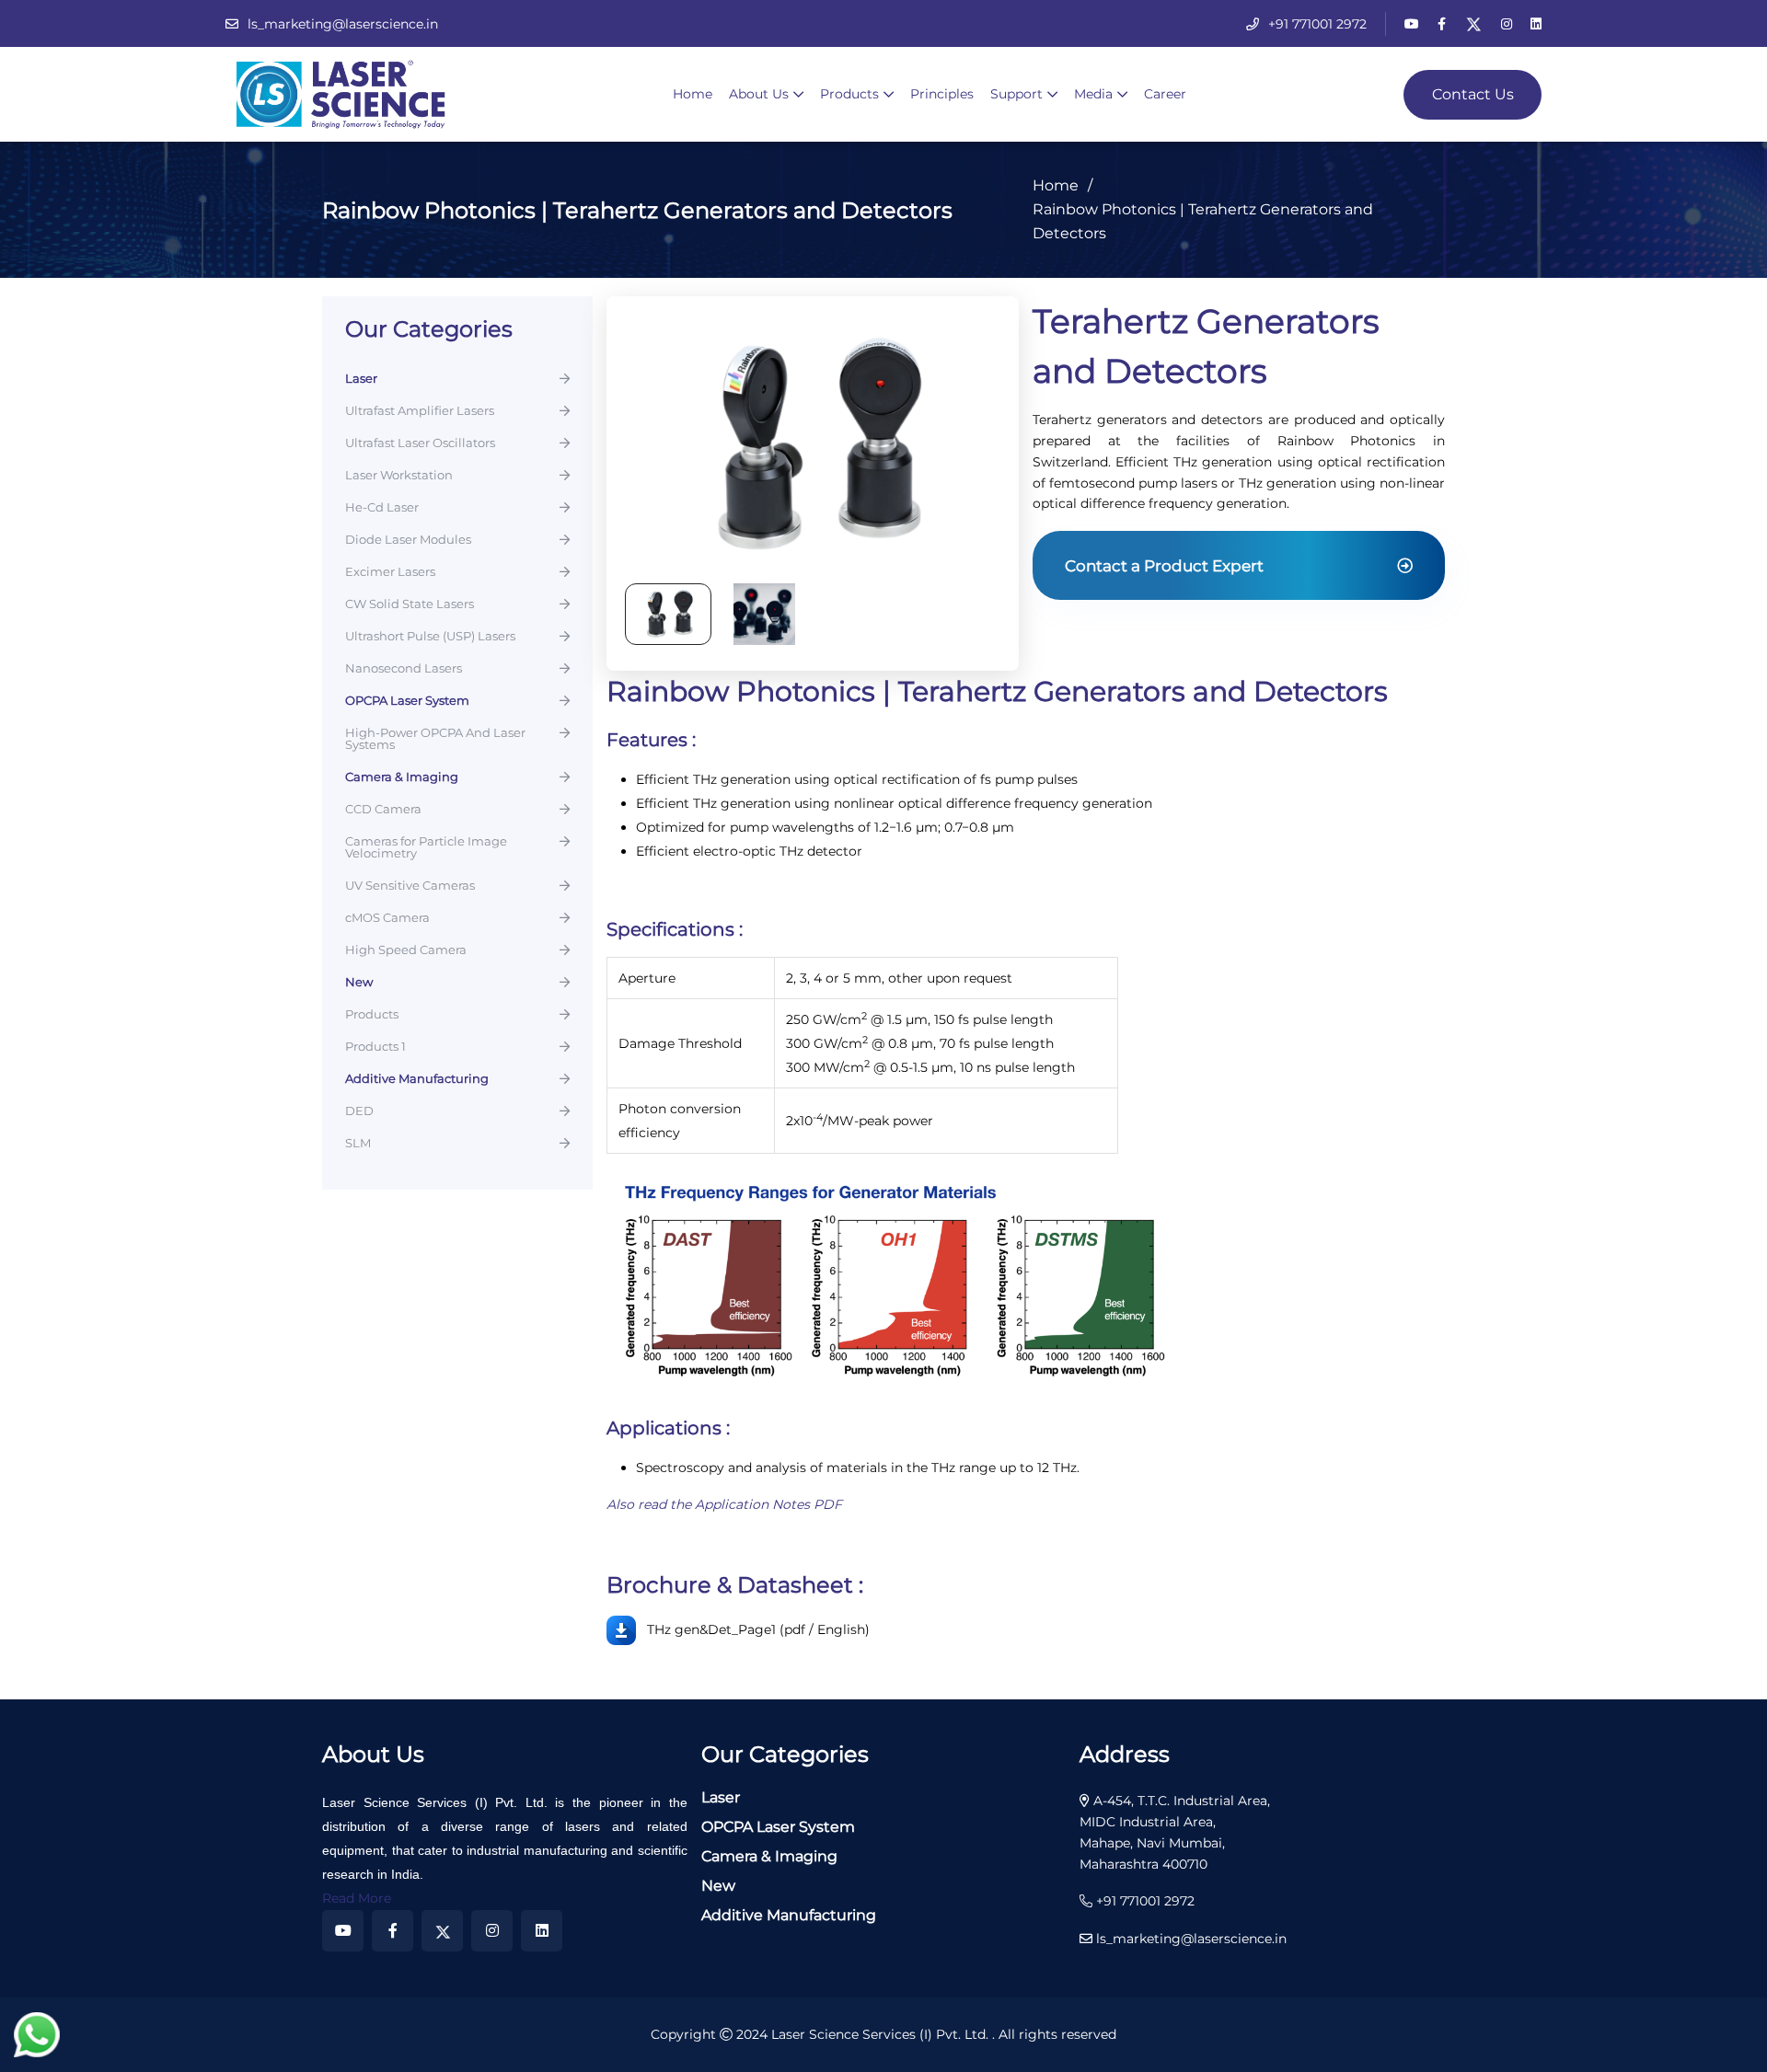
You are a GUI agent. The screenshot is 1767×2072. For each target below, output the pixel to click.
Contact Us (1473, 94)
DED (359, 1111)
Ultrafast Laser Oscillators (420, 443)
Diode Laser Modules (408, 540)
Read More (357, 1898)
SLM (358, 1144)
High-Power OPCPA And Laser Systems (435, 739)
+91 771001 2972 (1317, 24)
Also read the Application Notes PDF (724, 1504)
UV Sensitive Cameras (410, 886)
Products (849, 94)
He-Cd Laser (382, 508)
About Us (759, 94)
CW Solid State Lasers (410, 604)
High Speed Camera (406, 950)
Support (1016, 94)
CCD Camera (383, 810)
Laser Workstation (399, 476)
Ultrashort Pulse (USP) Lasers (430, 637)
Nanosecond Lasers (404, 669)
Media (1093, 94)
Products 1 (375, 1047)
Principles (942, 94)
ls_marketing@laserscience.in (343, 24)
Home (693, 94)
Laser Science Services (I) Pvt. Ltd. (882, 2034)
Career (1165, 94)
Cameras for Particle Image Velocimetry (426, 848)
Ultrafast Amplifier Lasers (420, 411)
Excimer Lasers (390, 572)
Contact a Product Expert (1164, 566)
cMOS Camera (387, 918)
